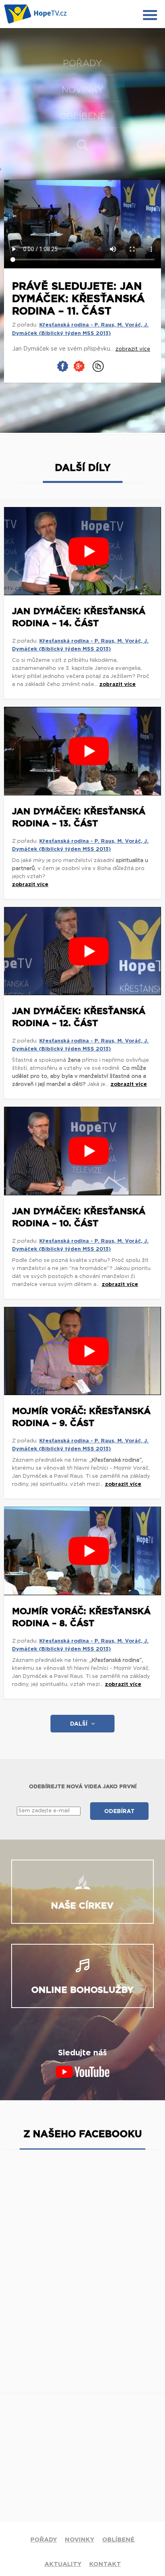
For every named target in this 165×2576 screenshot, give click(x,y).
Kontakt (105, 2564)
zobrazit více (118, 685)
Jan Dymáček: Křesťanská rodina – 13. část (79, 817)
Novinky (83, 90)
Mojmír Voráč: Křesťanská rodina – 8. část (81, 1617)
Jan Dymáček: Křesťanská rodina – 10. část (79, 1217)
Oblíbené (83, 116)
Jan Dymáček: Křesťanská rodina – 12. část (79, 1017)
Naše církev (82, 1906)
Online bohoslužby (82, 1990)
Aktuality (63, 2564)
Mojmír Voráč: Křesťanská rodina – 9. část (81, 1417)
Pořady (82, 63)
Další (79, 1724)
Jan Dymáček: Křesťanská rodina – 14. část (79, 617)
